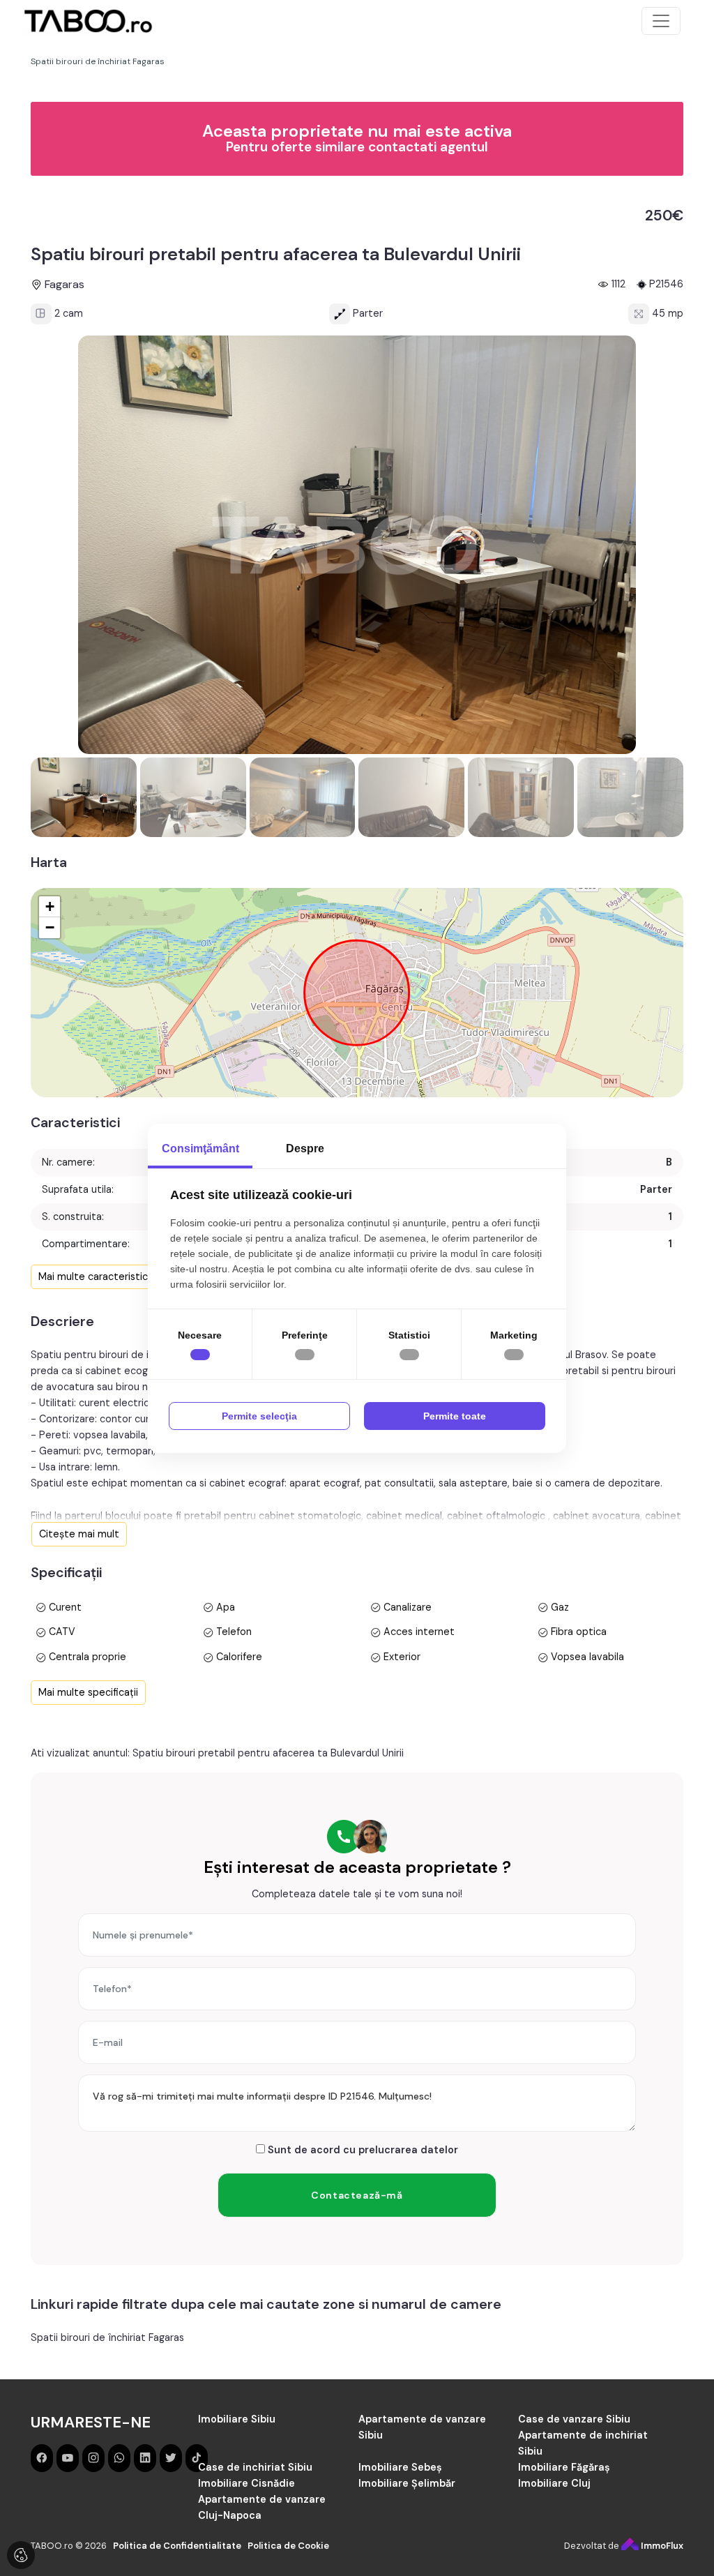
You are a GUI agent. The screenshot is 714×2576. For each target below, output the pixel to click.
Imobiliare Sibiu (237, 2419)
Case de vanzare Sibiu (574, 2419)
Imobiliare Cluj (554, 2483)
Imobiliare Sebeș (400, 2467)
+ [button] (50, 906)
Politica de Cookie (288, 2546)
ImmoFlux (661, 2546)
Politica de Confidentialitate (177, 2546)
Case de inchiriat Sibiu (255, 2467)
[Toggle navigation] (661, 21)
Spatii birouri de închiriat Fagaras (107, 2337)
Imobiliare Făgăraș (564, 2467)
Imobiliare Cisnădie (246, 2483)
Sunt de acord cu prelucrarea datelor (362, 2150)
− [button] (50, 927)
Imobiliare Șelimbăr (407, 2483)
